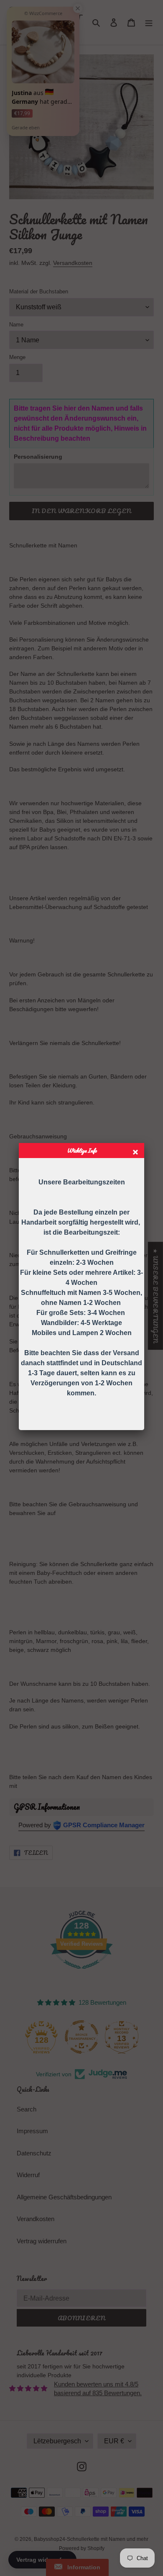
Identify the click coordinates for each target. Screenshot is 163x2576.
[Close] (136, 1153)
